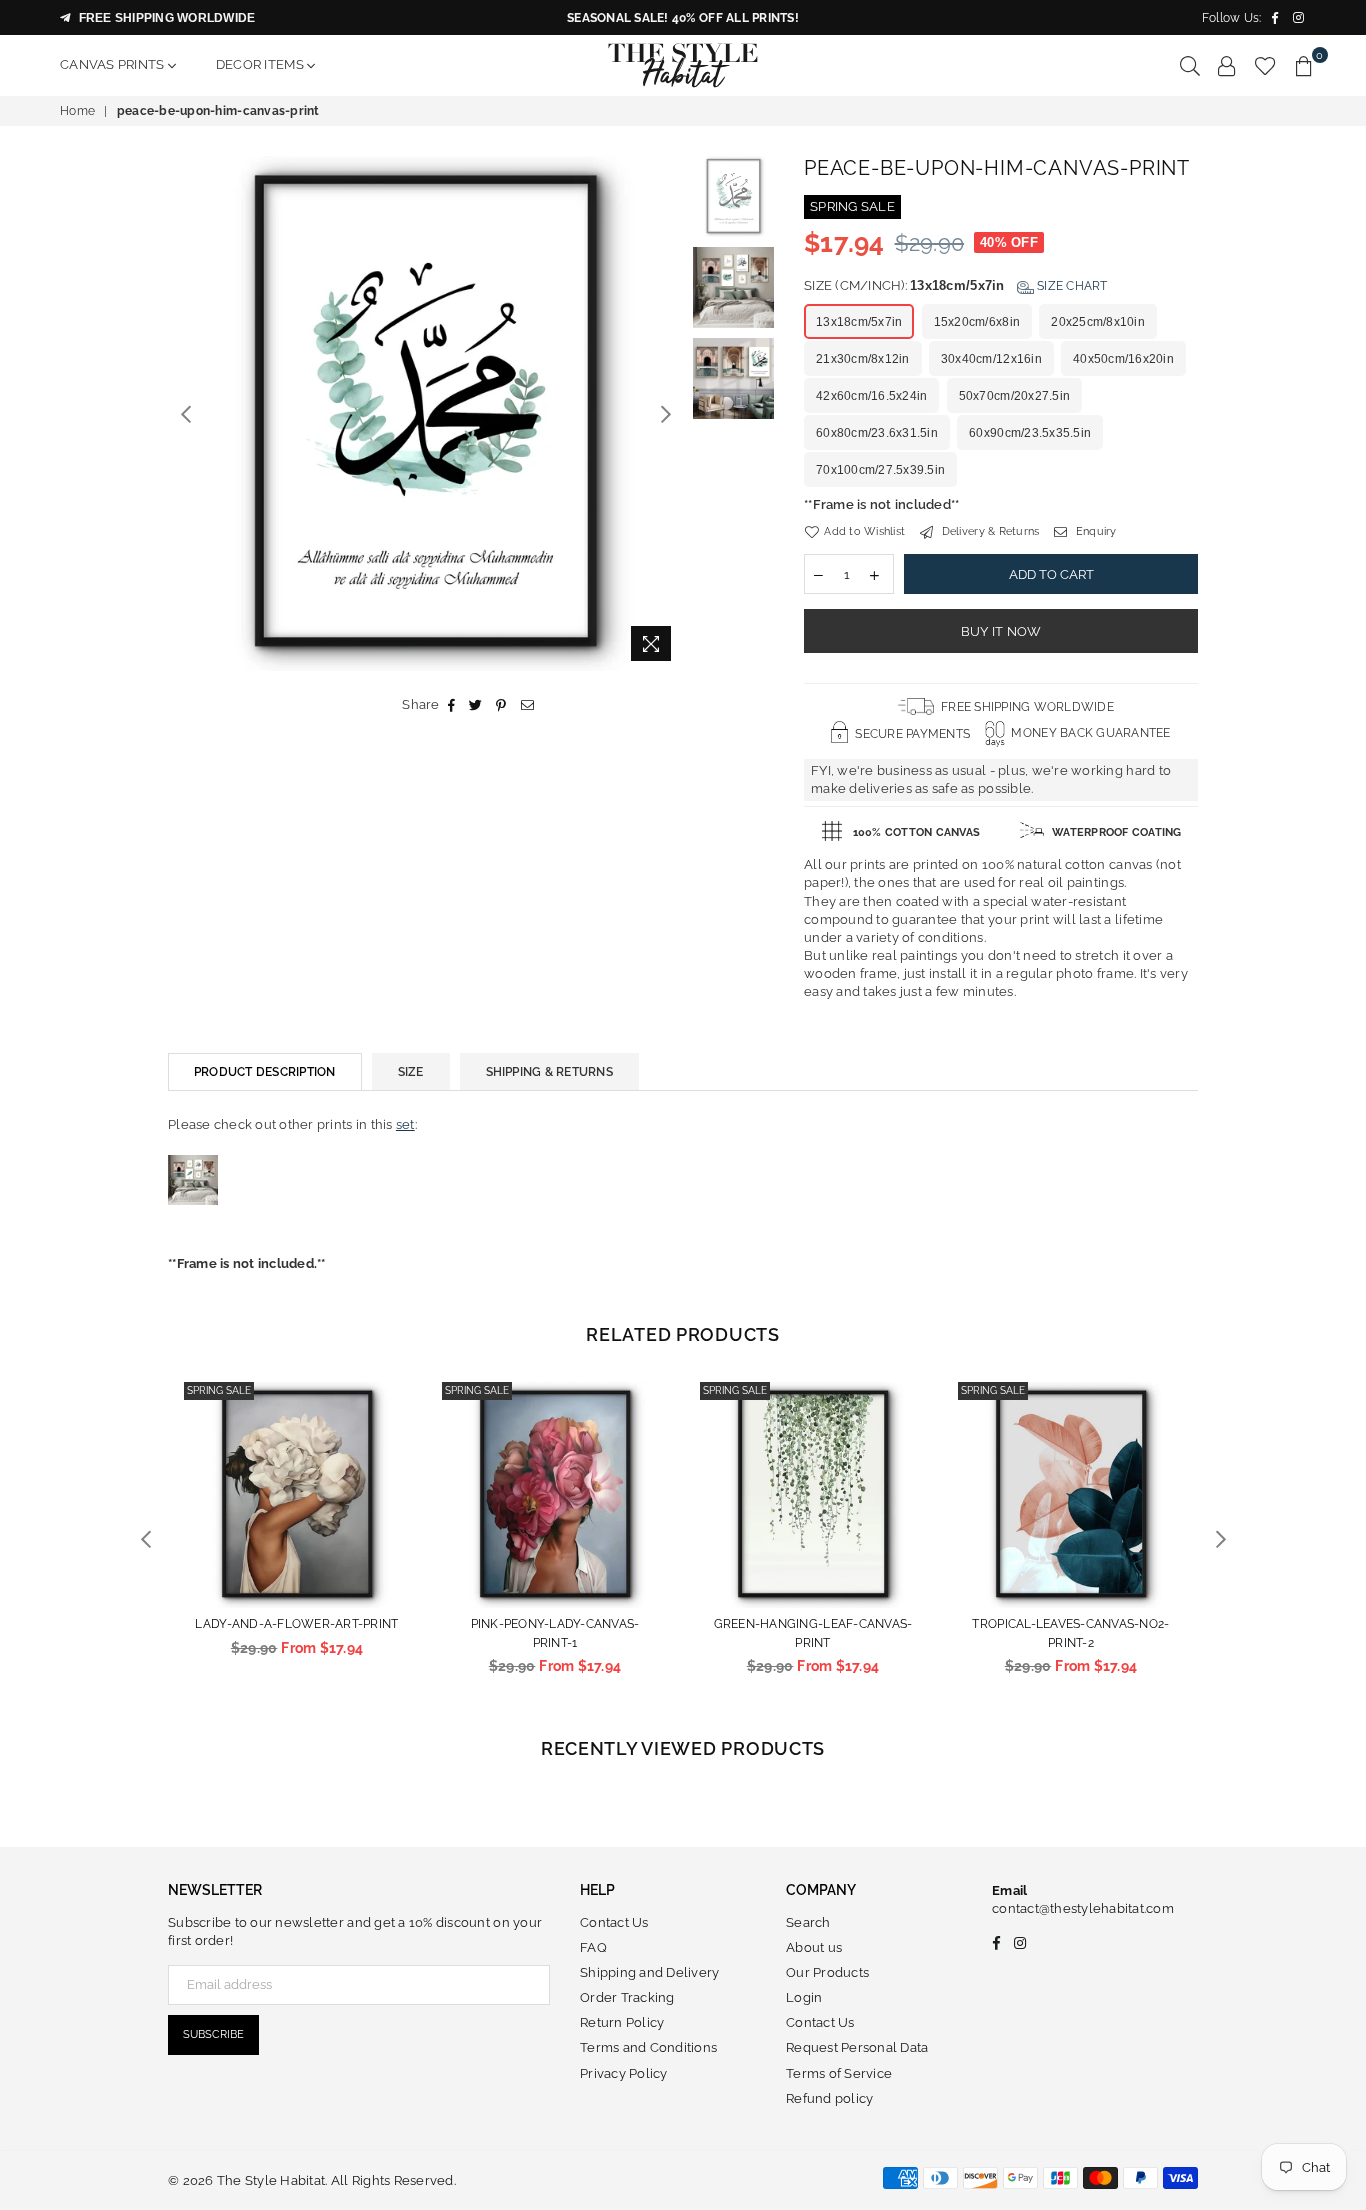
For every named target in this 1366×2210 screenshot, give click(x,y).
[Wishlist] (1265, 65)
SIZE (411, 1072)
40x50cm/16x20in (1123, 359)
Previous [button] (185, 413)
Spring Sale (219, 1390)
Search (808, 1922)
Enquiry (1094, 531)
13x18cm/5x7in (859, 322)
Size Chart (1071, 286)
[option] (425, 413)
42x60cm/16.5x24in (871, 396)
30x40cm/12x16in (991, 359)
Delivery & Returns (988, 531)
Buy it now (1001, 631)
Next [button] (665, 413)
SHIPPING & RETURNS (549, 1072)
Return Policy (622, 2022)
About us (814, 1947)
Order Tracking (627, 1997)
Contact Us (614, 1922)
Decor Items (261, 64)
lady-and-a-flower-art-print (296, 1624)
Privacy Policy (624, 2073)
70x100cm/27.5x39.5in (880, 470)
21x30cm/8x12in (863, 359)
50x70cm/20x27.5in (1014, 396)
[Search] (1190, 65)
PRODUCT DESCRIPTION (265, 1072)
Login (804, 1997)
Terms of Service (839, 2073)
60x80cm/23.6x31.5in (877, 433)
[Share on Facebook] (452, 705)
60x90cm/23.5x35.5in (1030, 433)
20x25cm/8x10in (1098, 322)
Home (77, 111)
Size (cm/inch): (956, 285)
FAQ (593, 1947)
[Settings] (1227, 65)
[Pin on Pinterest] (501, 705)
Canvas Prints (114, 64)
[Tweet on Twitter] (476, 705)
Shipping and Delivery (649, 1972)
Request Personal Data (857, 2047)
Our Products (827, 1972)
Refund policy (829, 2098)
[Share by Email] (528, 705)
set (405, 1124)
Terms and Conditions (648, 2047)
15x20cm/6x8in (977, 322)
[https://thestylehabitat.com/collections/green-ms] (193, 1226)
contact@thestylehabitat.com (1083, 1908)
